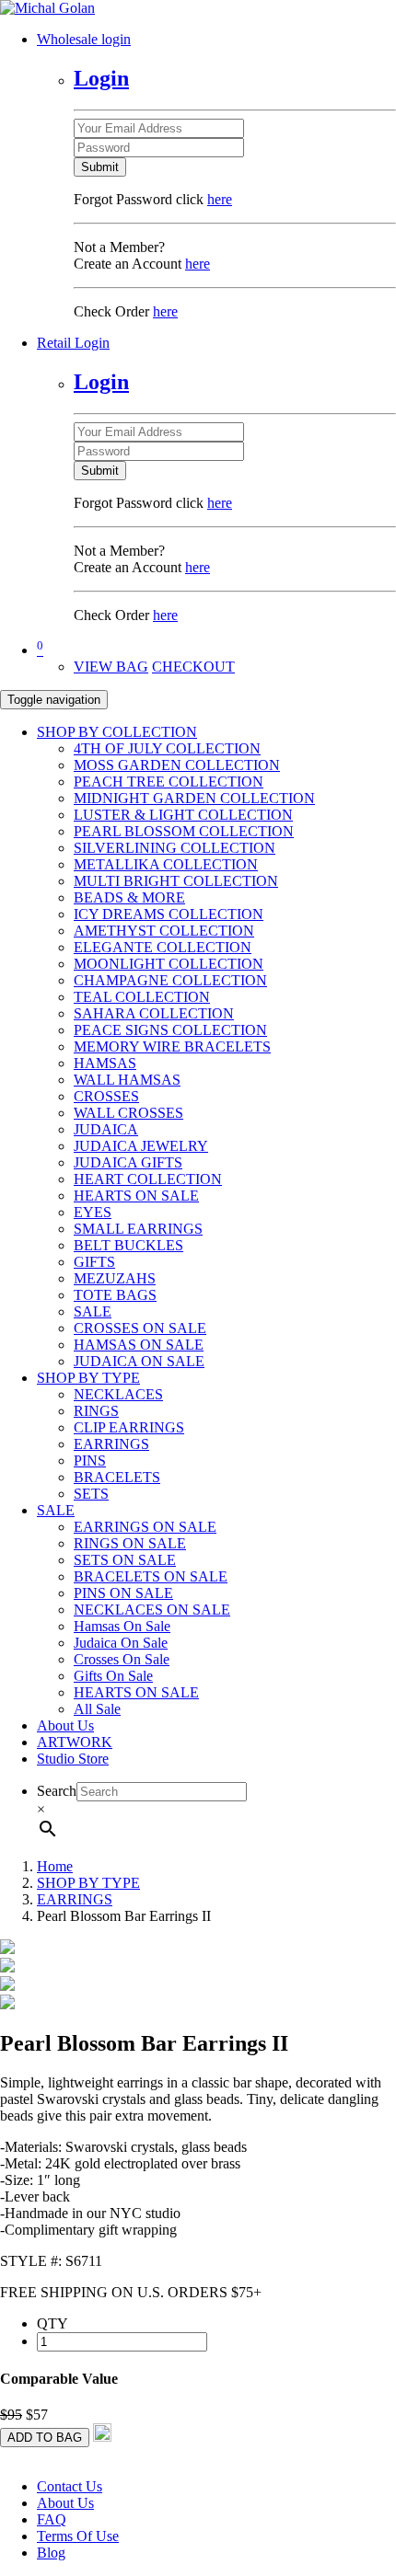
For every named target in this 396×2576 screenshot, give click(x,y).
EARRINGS (111, 1444)
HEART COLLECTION (148, 1179)
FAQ (52, 2519)
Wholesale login (84, 39)
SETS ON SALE (125, 1560)
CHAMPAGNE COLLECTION (170, 980)
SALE (93, 1311)
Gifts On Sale (113, 1676)
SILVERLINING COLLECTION (175, 848)
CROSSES (106, 1096)
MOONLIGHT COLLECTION (169, 964)
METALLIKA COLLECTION (166, 864)
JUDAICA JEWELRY (141, 1146)
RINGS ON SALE (130, 1543)
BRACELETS (117, 1477)
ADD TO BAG (45, 2438)
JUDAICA (106, 1129)
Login (101, 78)
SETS (91, 1494)
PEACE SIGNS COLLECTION (170, 1030)
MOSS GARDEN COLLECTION (177, 765)
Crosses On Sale (122, 1659)
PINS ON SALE (123, 1593)
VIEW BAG (111, 667)
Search (57, 1791)
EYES (93, 1212)
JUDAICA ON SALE (139, 1361)
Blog (51, 2553)
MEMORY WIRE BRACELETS (172, 1046)
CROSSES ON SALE (140, 1328)
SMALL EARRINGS (138, 1229)
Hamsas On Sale (122, 1626)
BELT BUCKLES (128, 1245)
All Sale (97, 1709)
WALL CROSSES (128, 1113)
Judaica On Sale (121, 1643)
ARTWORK (75, 1742)
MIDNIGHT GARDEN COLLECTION (194, 798)
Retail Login (73, 343)
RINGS (96, 1411)
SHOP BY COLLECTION (117, 732)
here (220, 199)
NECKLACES (118, 1394)
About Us (65, 1725)
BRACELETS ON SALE (151, 1576)
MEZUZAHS (115, 1278)
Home (55, 1866)
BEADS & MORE (129, 897)
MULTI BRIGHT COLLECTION (176, 881)
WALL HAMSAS (127, 1080)
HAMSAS (105, 1063)
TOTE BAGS (115, 1295)
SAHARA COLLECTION (154, 1013)
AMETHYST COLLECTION (164, 931)
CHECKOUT (193, 667)
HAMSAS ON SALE (139, 1345)
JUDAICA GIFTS (128, 1162)
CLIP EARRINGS (129, 1427)
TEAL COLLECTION (142, 997)
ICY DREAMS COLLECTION (169, 914)
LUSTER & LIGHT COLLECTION (183, 815)
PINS (90, 1460)
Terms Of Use (78, 2536)
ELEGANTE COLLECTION (163, 947)
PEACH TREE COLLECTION (169, 782)
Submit (100, 167)
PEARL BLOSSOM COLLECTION (184, 831)
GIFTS (94, 1262)
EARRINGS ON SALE (145, 1527)
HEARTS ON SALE (136, 1196)
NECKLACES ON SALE (152, 1610)
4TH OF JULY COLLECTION (167, 748)
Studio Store (73, 1759)
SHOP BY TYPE (88, 1378)
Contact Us (70, 2486)
